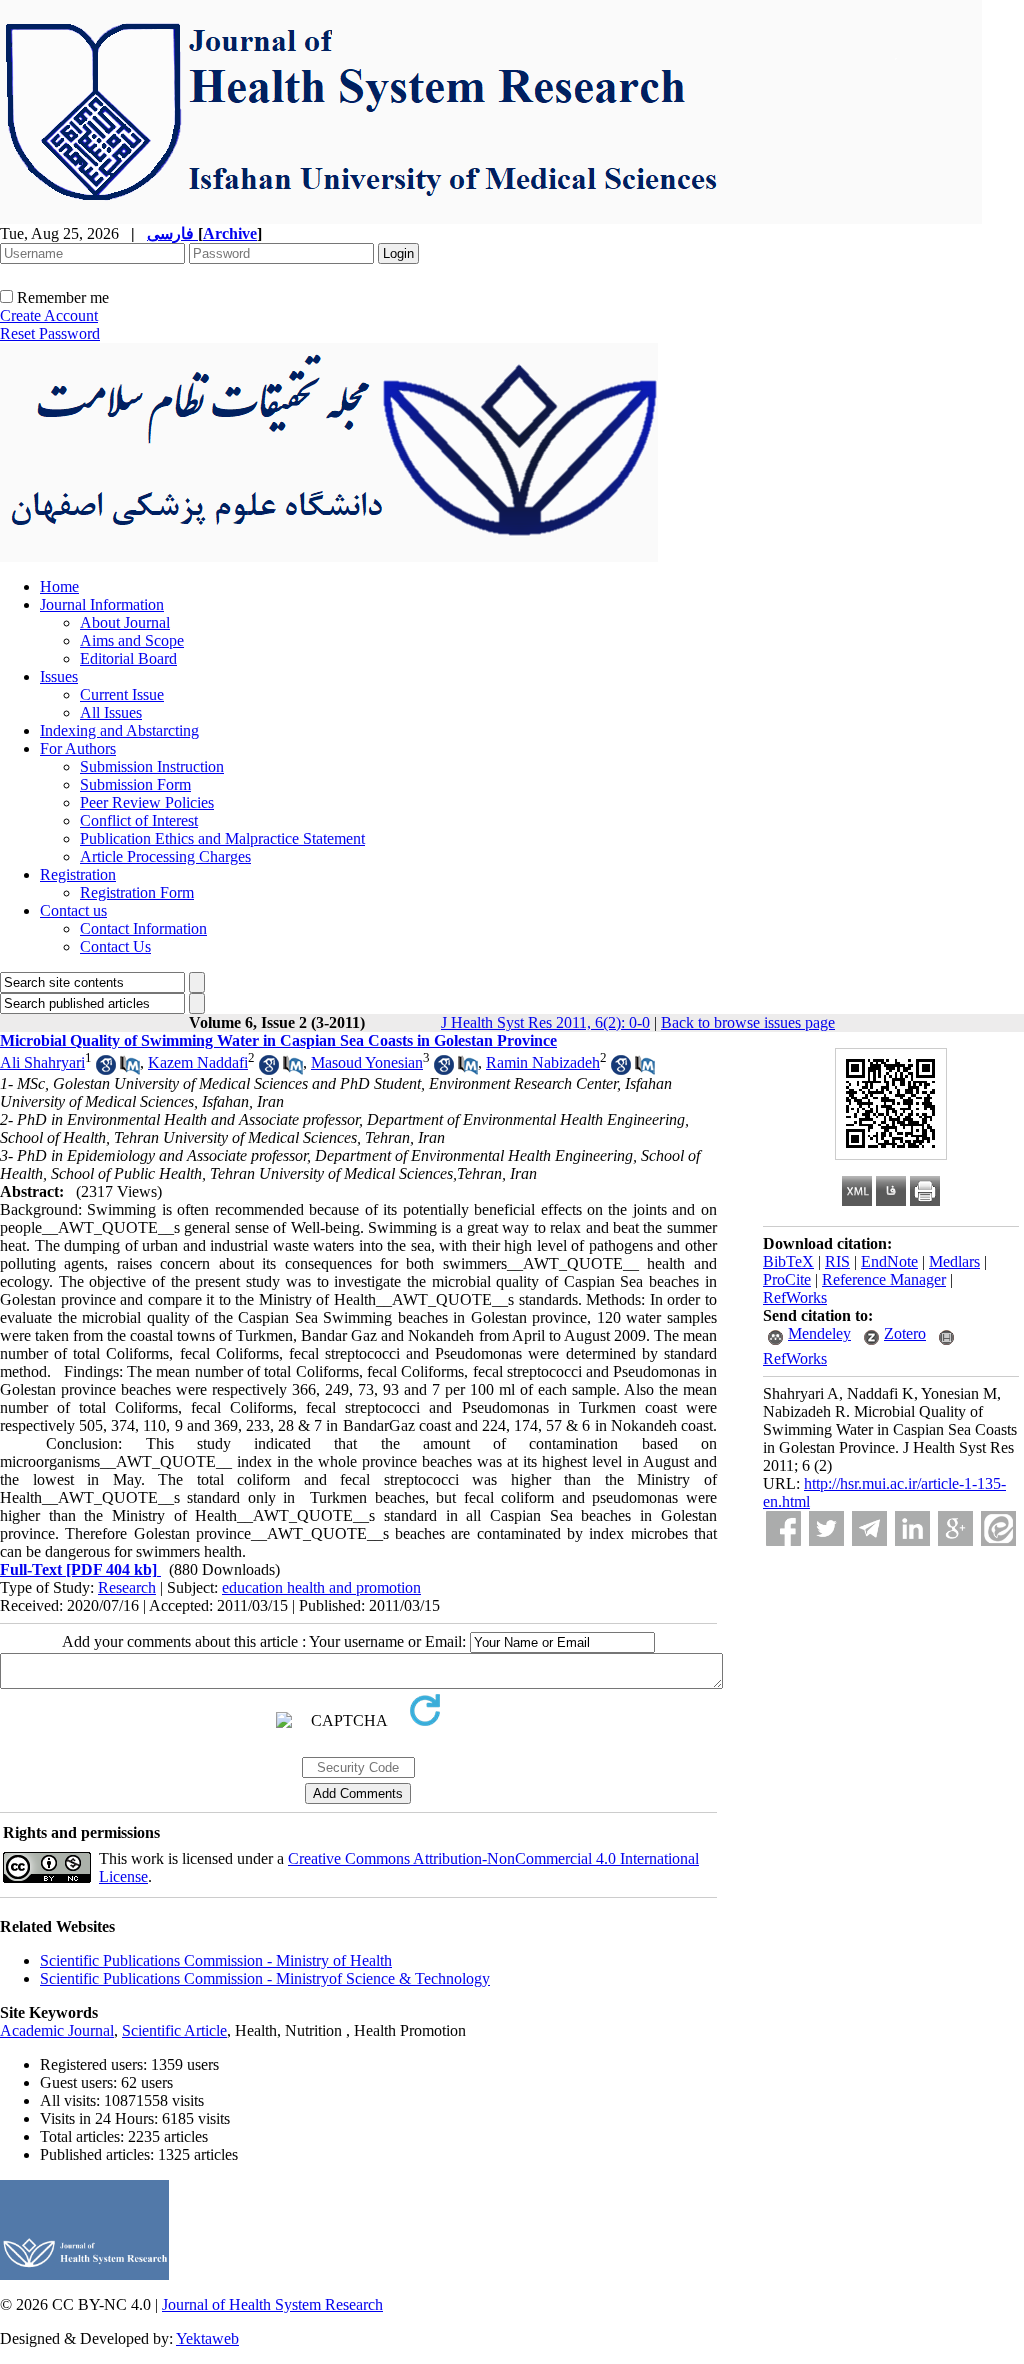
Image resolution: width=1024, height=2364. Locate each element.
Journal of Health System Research (272, 2304)
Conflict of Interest (139, 820)
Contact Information (143, 928)
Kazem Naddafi (198, 1062)
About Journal (125, 622)
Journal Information (102, 604)
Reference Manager (884, 1279)
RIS (837, 1261)
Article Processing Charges (165, 856)
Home (59, 586)
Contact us (73, 910)
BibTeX (788, 1261)
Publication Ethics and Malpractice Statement (222, 838)
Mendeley (819, 1333)
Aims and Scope (132, 640)
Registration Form (137, 892)
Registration (78, 874)
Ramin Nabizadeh (543, 1062)
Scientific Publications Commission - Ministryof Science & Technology (265, 1978)
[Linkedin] (912, 1528)
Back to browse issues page (748, 1022)
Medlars (954, 1261)
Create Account (49, 315)
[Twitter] (826, 1528)
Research (127, 1587)
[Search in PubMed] (130, 1069)
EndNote (889, 1261)
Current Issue (122, 694)
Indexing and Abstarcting (119, 730)
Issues (59, 676)
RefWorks (795, 1297)
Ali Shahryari (42, 1062)
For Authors (78, 748)
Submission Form (135, 784)
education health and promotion (321, 1587)
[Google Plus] (955, 1528)
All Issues (111, 712)
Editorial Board (128, 658)
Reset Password (50, 333)
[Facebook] (783, 1528)
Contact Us (115, 946)
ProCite (787, 1279)
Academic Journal (57, 2030)
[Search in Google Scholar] (106, 1069)
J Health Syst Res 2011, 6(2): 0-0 (545, 1022)
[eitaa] (998, 1528)
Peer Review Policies (147, 802)
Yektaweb (207, 2338)
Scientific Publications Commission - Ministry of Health (216, 1960)
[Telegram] (869, 1528)
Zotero (905, 1333)
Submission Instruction (152, 766)
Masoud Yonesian (367, 1062)
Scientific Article (174, 2030)
